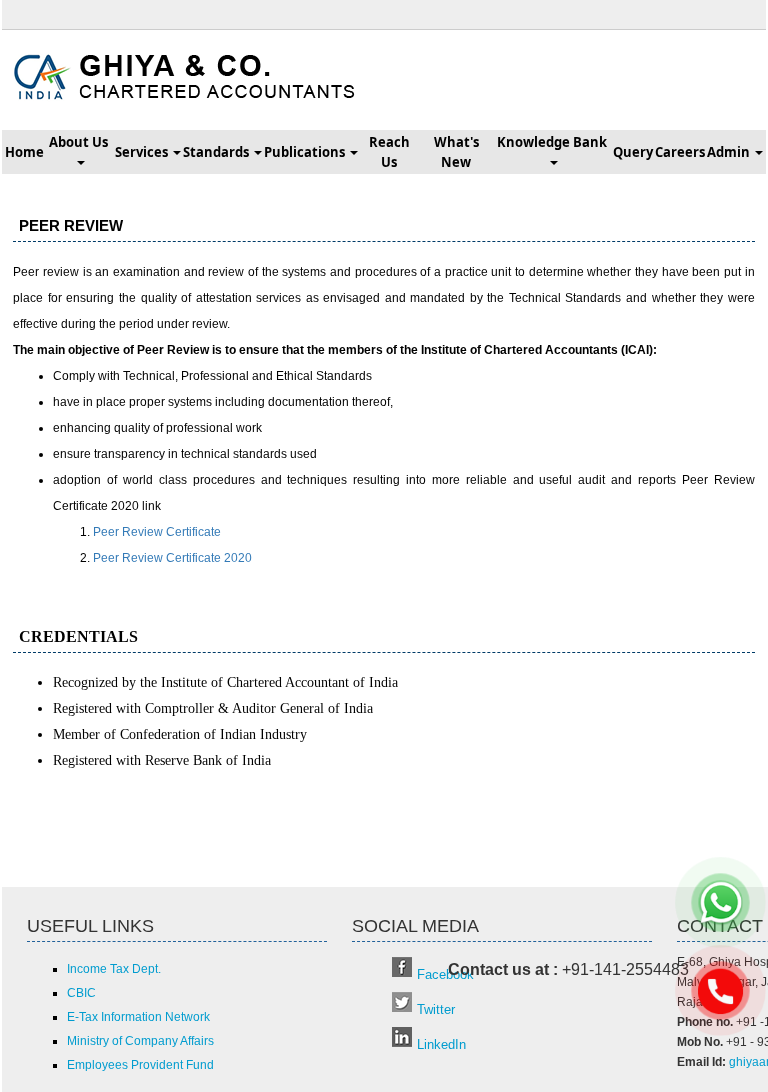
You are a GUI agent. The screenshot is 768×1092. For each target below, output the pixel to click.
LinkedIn (441, 1044)
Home (24, 152)
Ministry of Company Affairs (140, 1041)
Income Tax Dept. (114, 969)
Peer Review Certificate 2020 (172, 558)
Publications (306, 152)
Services (143, 152)
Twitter (436, 1009)
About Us (80, 142)
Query (633, 152)
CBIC (81, 993)
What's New (456, 152)
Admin (730, 152)
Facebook (445, 974)
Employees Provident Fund (140, 1065)
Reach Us (389, 152)
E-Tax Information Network (138, 1017)
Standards (217, 152)
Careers (680, 152)
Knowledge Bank (553, 142)
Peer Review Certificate (157, 532)
